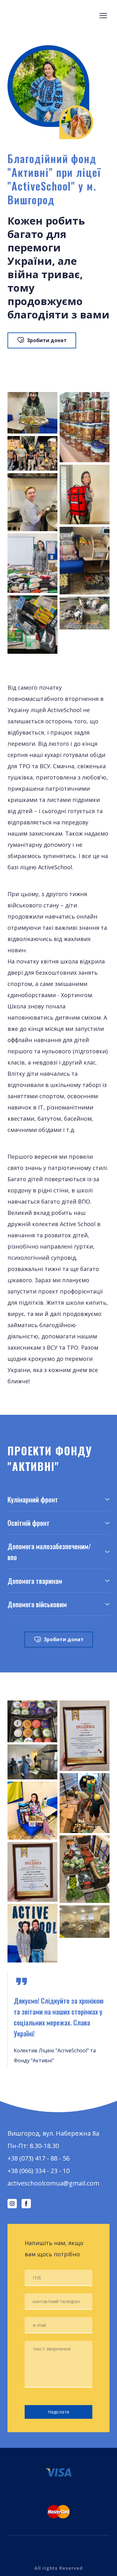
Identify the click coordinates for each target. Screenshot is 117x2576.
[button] (42, 340)
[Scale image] (32, 413)
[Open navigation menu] (103, 16)
